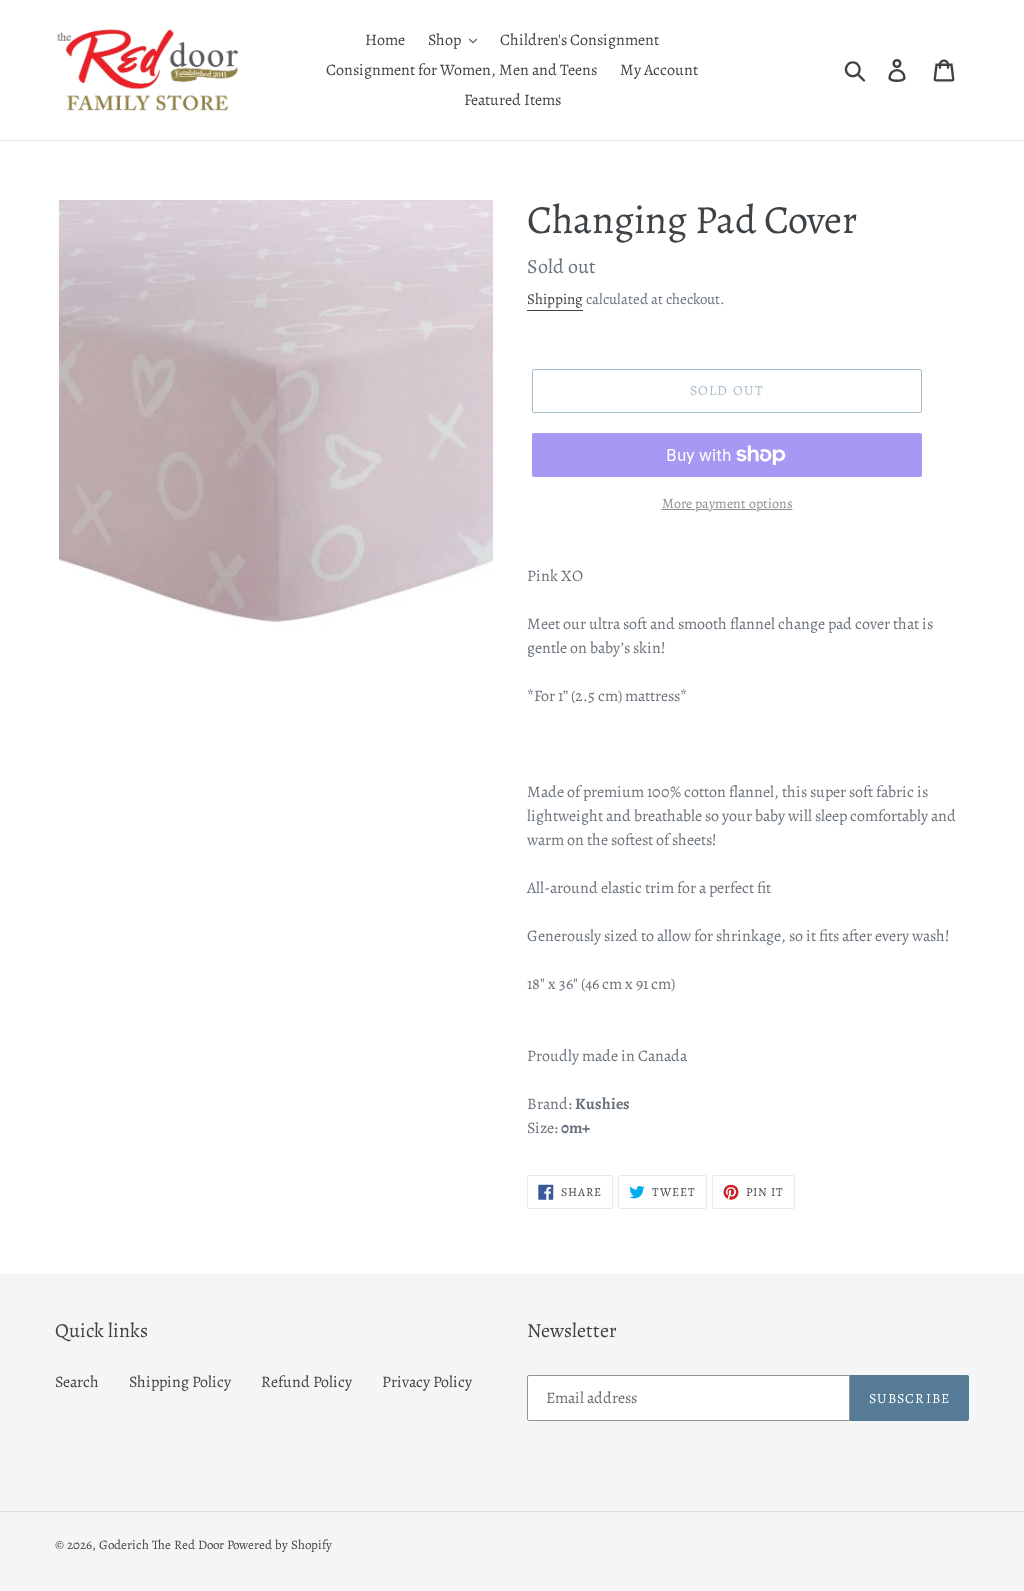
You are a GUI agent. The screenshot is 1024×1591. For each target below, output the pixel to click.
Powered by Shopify (279, 1544)
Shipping (555, 299)
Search (77, 1382)
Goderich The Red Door (161, 1544)
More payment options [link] (727, 503)
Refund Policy (306, 1382)
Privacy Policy (427, 1382)
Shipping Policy (180, 1382)
